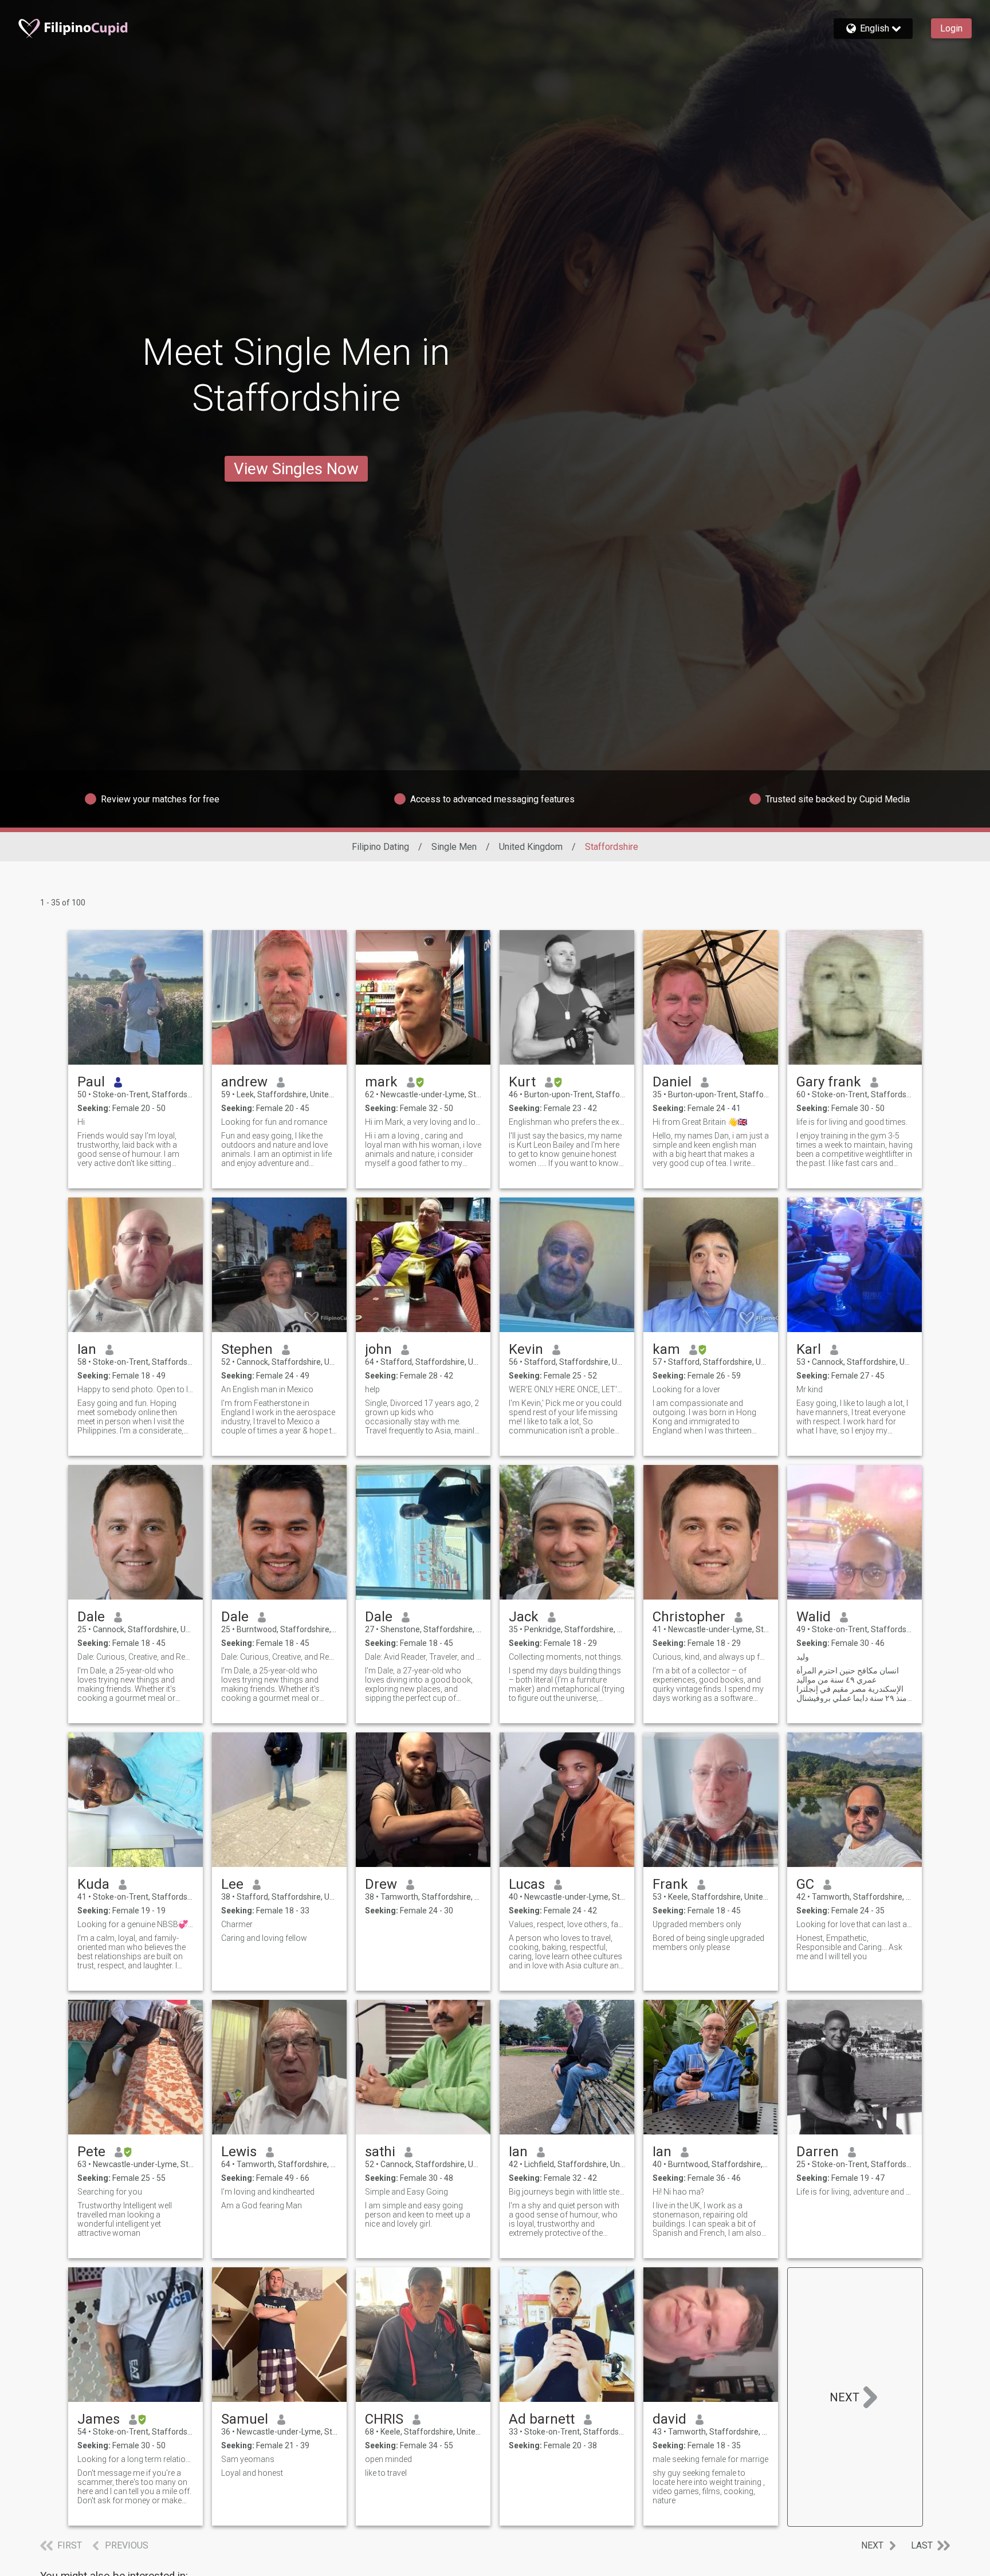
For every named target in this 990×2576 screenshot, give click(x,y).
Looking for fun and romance (274, 1122)
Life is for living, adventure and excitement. (855, 2192)
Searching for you (110, 2192)
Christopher (689, 1617)
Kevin (526, 1349)
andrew (244, 1082)
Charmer (237, 1924)
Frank (670, 1884)
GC (805, 1884)
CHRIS (384, 2419)
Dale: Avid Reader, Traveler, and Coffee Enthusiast (423, 1657)
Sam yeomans (248, 2459)
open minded (388, 2459)
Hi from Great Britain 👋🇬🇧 (700, 1122)
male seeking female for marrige (710, 2459)
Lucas (527, 1884)
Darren (818, 2152)
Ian (87, 1349)
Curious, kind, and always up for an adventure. (711, 1657)
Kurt (522, 1082)
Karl (809, 1349)
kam (666, 1349)
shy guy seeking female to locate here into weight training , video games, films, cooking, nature (709, 2487)
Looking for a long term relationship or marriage (135, 2459)
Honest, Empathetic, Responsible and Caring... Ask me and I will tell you (849, 1947)
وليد (803, 1657)
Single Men (454, 847)
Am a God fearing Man (262, 2205)
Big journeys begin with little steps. (567, 2192)
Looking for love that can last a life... (855, 1924)
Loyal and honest (252, 2473)
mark (381, 1082)
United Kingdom (531, 847)
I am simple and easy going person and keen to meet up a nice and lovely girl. (418, 2215)
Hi (81, 1122)
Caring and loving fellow (264, 1938)
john (378, 1349)
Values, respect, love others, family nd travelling (567, 1924)
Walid (814, 1617)
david (669, 2419)
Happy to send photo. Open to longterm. (135, 1389)
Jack (524, 1617)
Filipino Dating (380, 847)
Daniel (672, 1082)
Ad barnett (542, 2419)
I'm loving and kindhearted (268, 2192)
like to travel (386, 2473)
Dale (91, 1617)
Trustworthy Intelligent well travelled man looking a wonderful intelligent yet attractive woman (125, 2219)
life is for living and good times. (852, 1122)
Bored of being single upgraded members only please (708, 1943)
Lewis (239, 2152)
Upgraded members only (697, 1924)
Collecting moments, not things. (566, 1657)
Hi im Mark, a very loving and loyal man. (423, 1122)
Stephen (247, 1349)
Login (951, 28)
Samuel (245, 2419)
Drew (381, 1884)
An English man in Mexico (267, 1389)
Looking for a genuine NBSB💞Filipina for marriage (135, 1924)
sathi (380, 2152)
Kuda (93, 1884)
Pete (91, 2152)
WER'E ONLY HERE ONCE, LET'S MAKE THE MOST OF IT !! (567, 1389)
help (372, 1389)
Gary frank (829, 1082)
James (99, 2419)
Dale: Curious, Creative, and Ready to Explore (135, 1657)
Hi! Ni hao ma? (678, 2192)
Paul (91, 1082)
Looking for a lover (686, 1389)
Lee (232, 1884)
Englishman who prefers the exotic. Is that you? (567, 1122)
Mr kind (810, 1389)
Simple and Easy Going (406, 2192)
